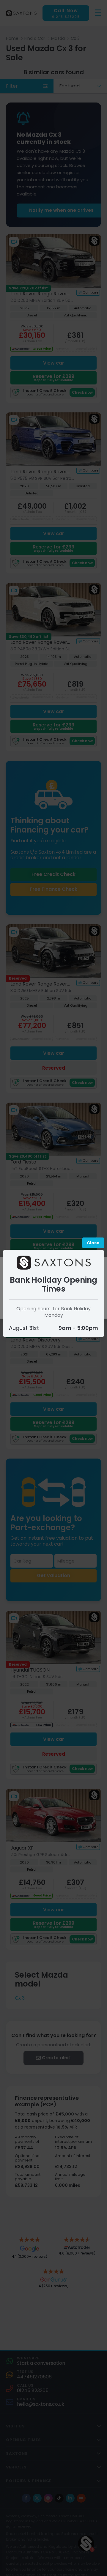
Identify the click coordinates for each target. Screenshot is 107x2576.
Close (93, 1243)
